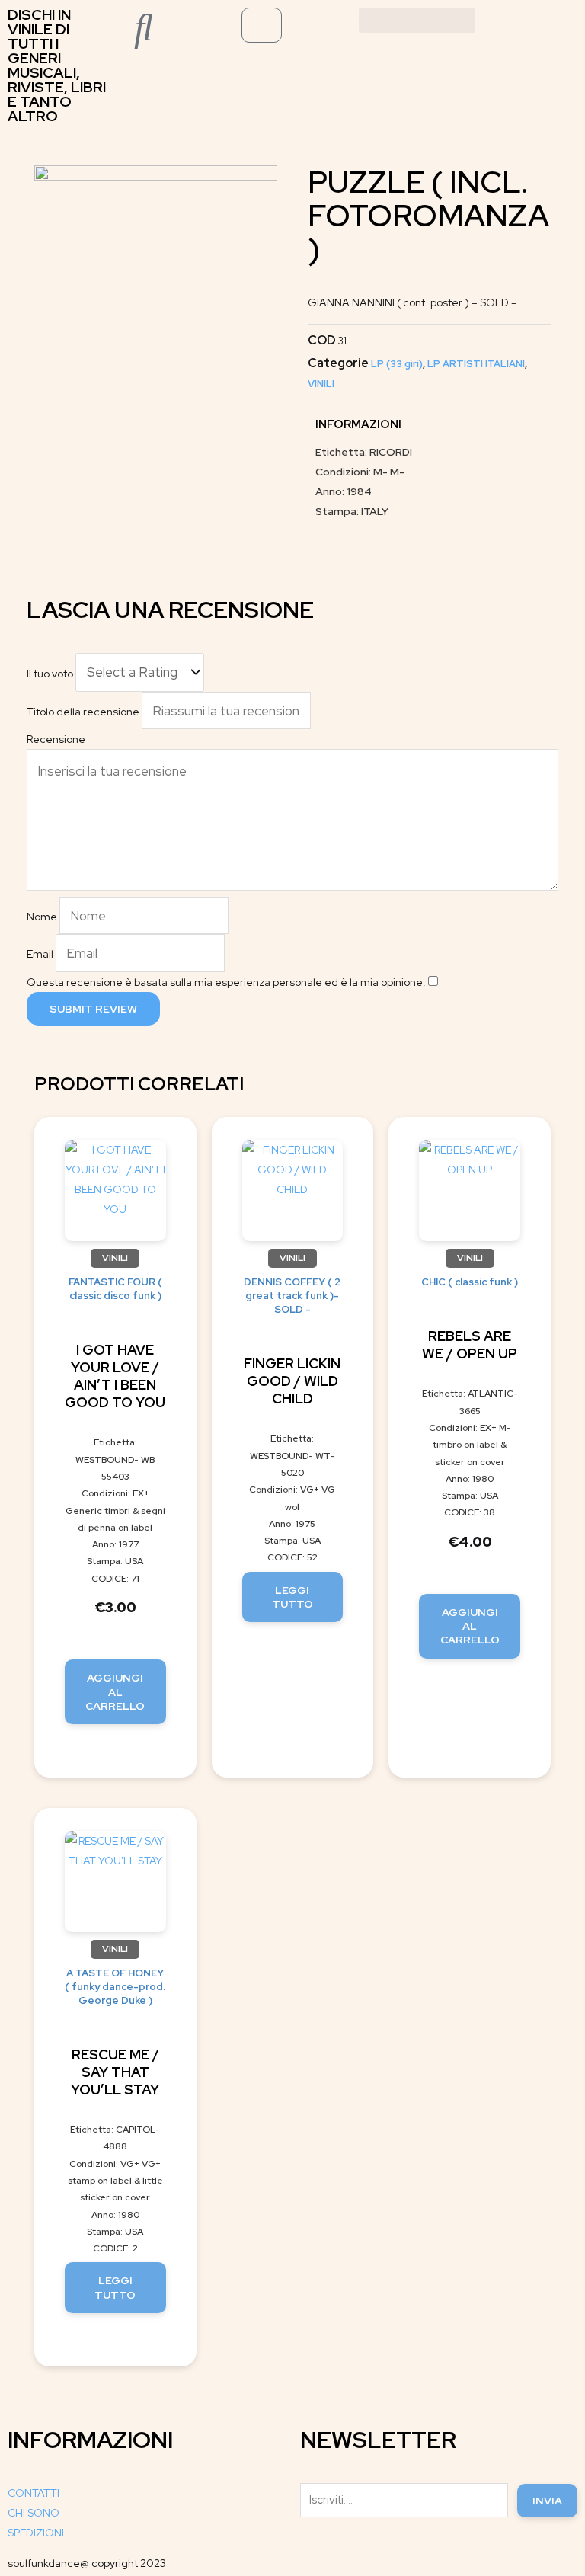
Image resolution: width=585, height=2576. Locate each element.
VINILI (321, 384)
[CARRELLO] (262, 25)
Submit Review (93, 1009)
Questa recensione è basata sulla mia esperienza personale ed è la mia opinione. (226, 982)
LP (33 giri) (397, 364)
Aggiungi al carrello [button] (115, 1691)
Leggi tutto (292, 1597)
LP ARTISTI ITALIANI (476, 364)
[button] (417, 20)
